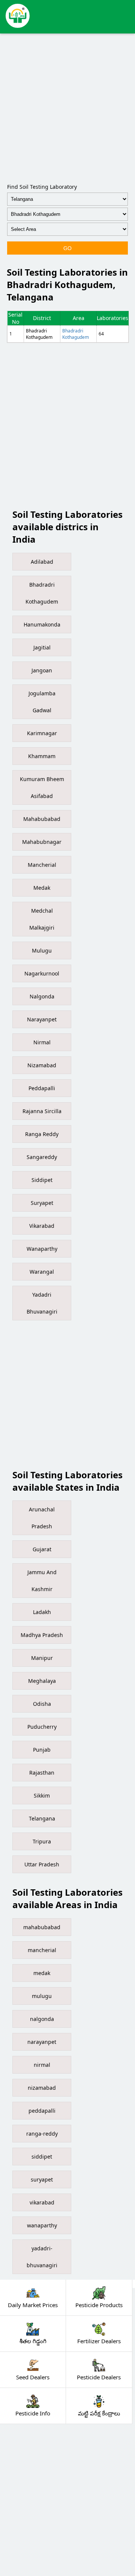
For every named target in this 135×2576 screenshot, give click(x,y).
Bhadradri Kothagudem (76, 334)
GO (67, 248)
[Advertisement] (67, 107)
